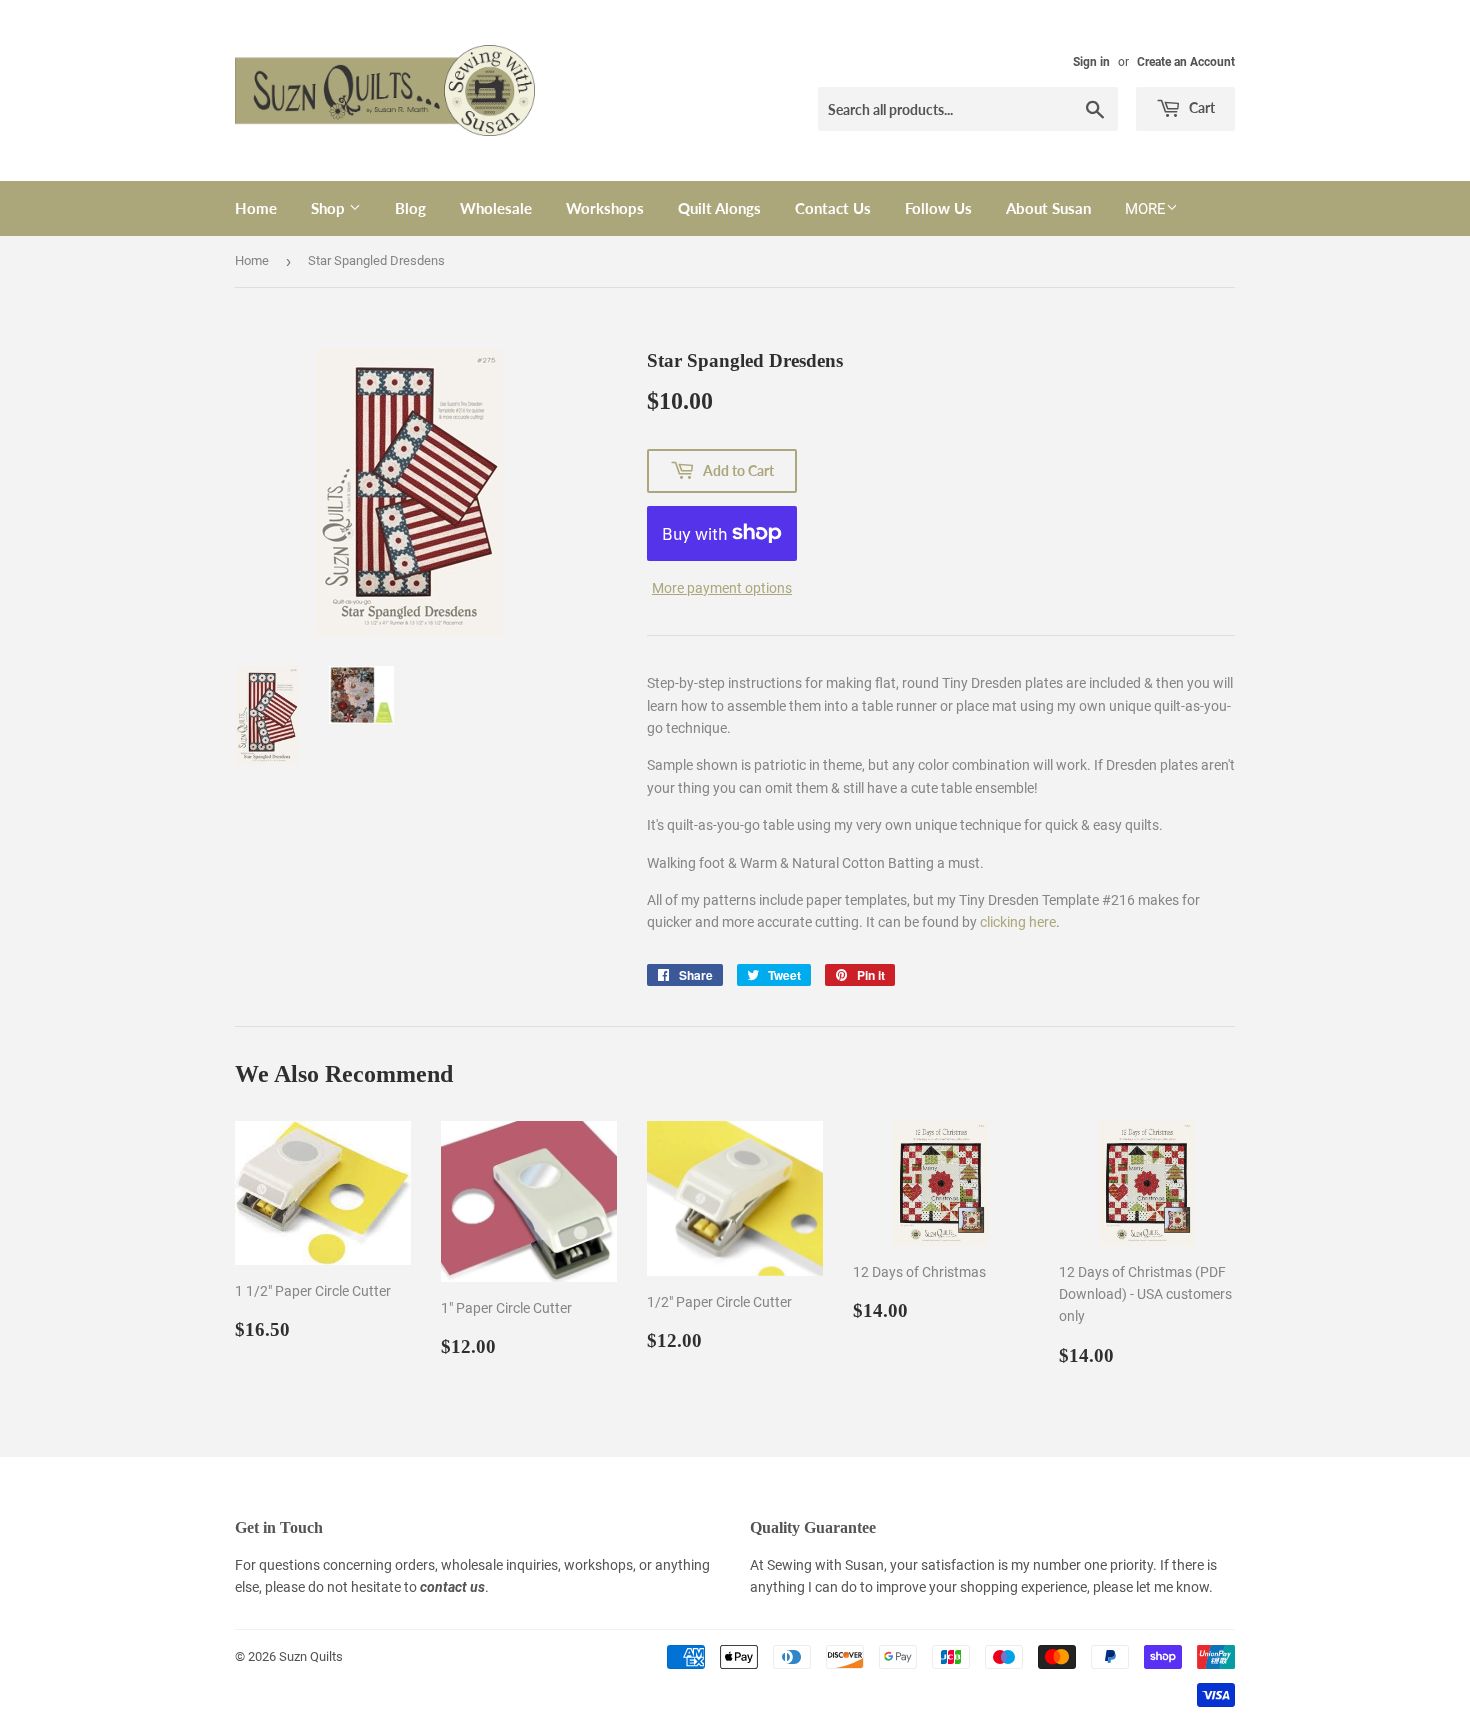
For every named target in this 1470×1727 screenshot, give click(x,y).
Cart (1200, 107)
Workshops (605, 208)
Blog (410, 208)
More (1145, 209)
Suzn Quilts (311, 1656)
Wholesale (496, 208)
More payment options (722, 588)
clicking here (1018, 922)
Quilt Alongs (719, 208)
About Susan (1048, 208)
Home (256, 208)
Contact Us (833, 208)
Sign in (1091, 62)
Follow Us (938, 208)
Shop (330, 208)
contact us (452, 1587)
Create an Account (1186, 62)
